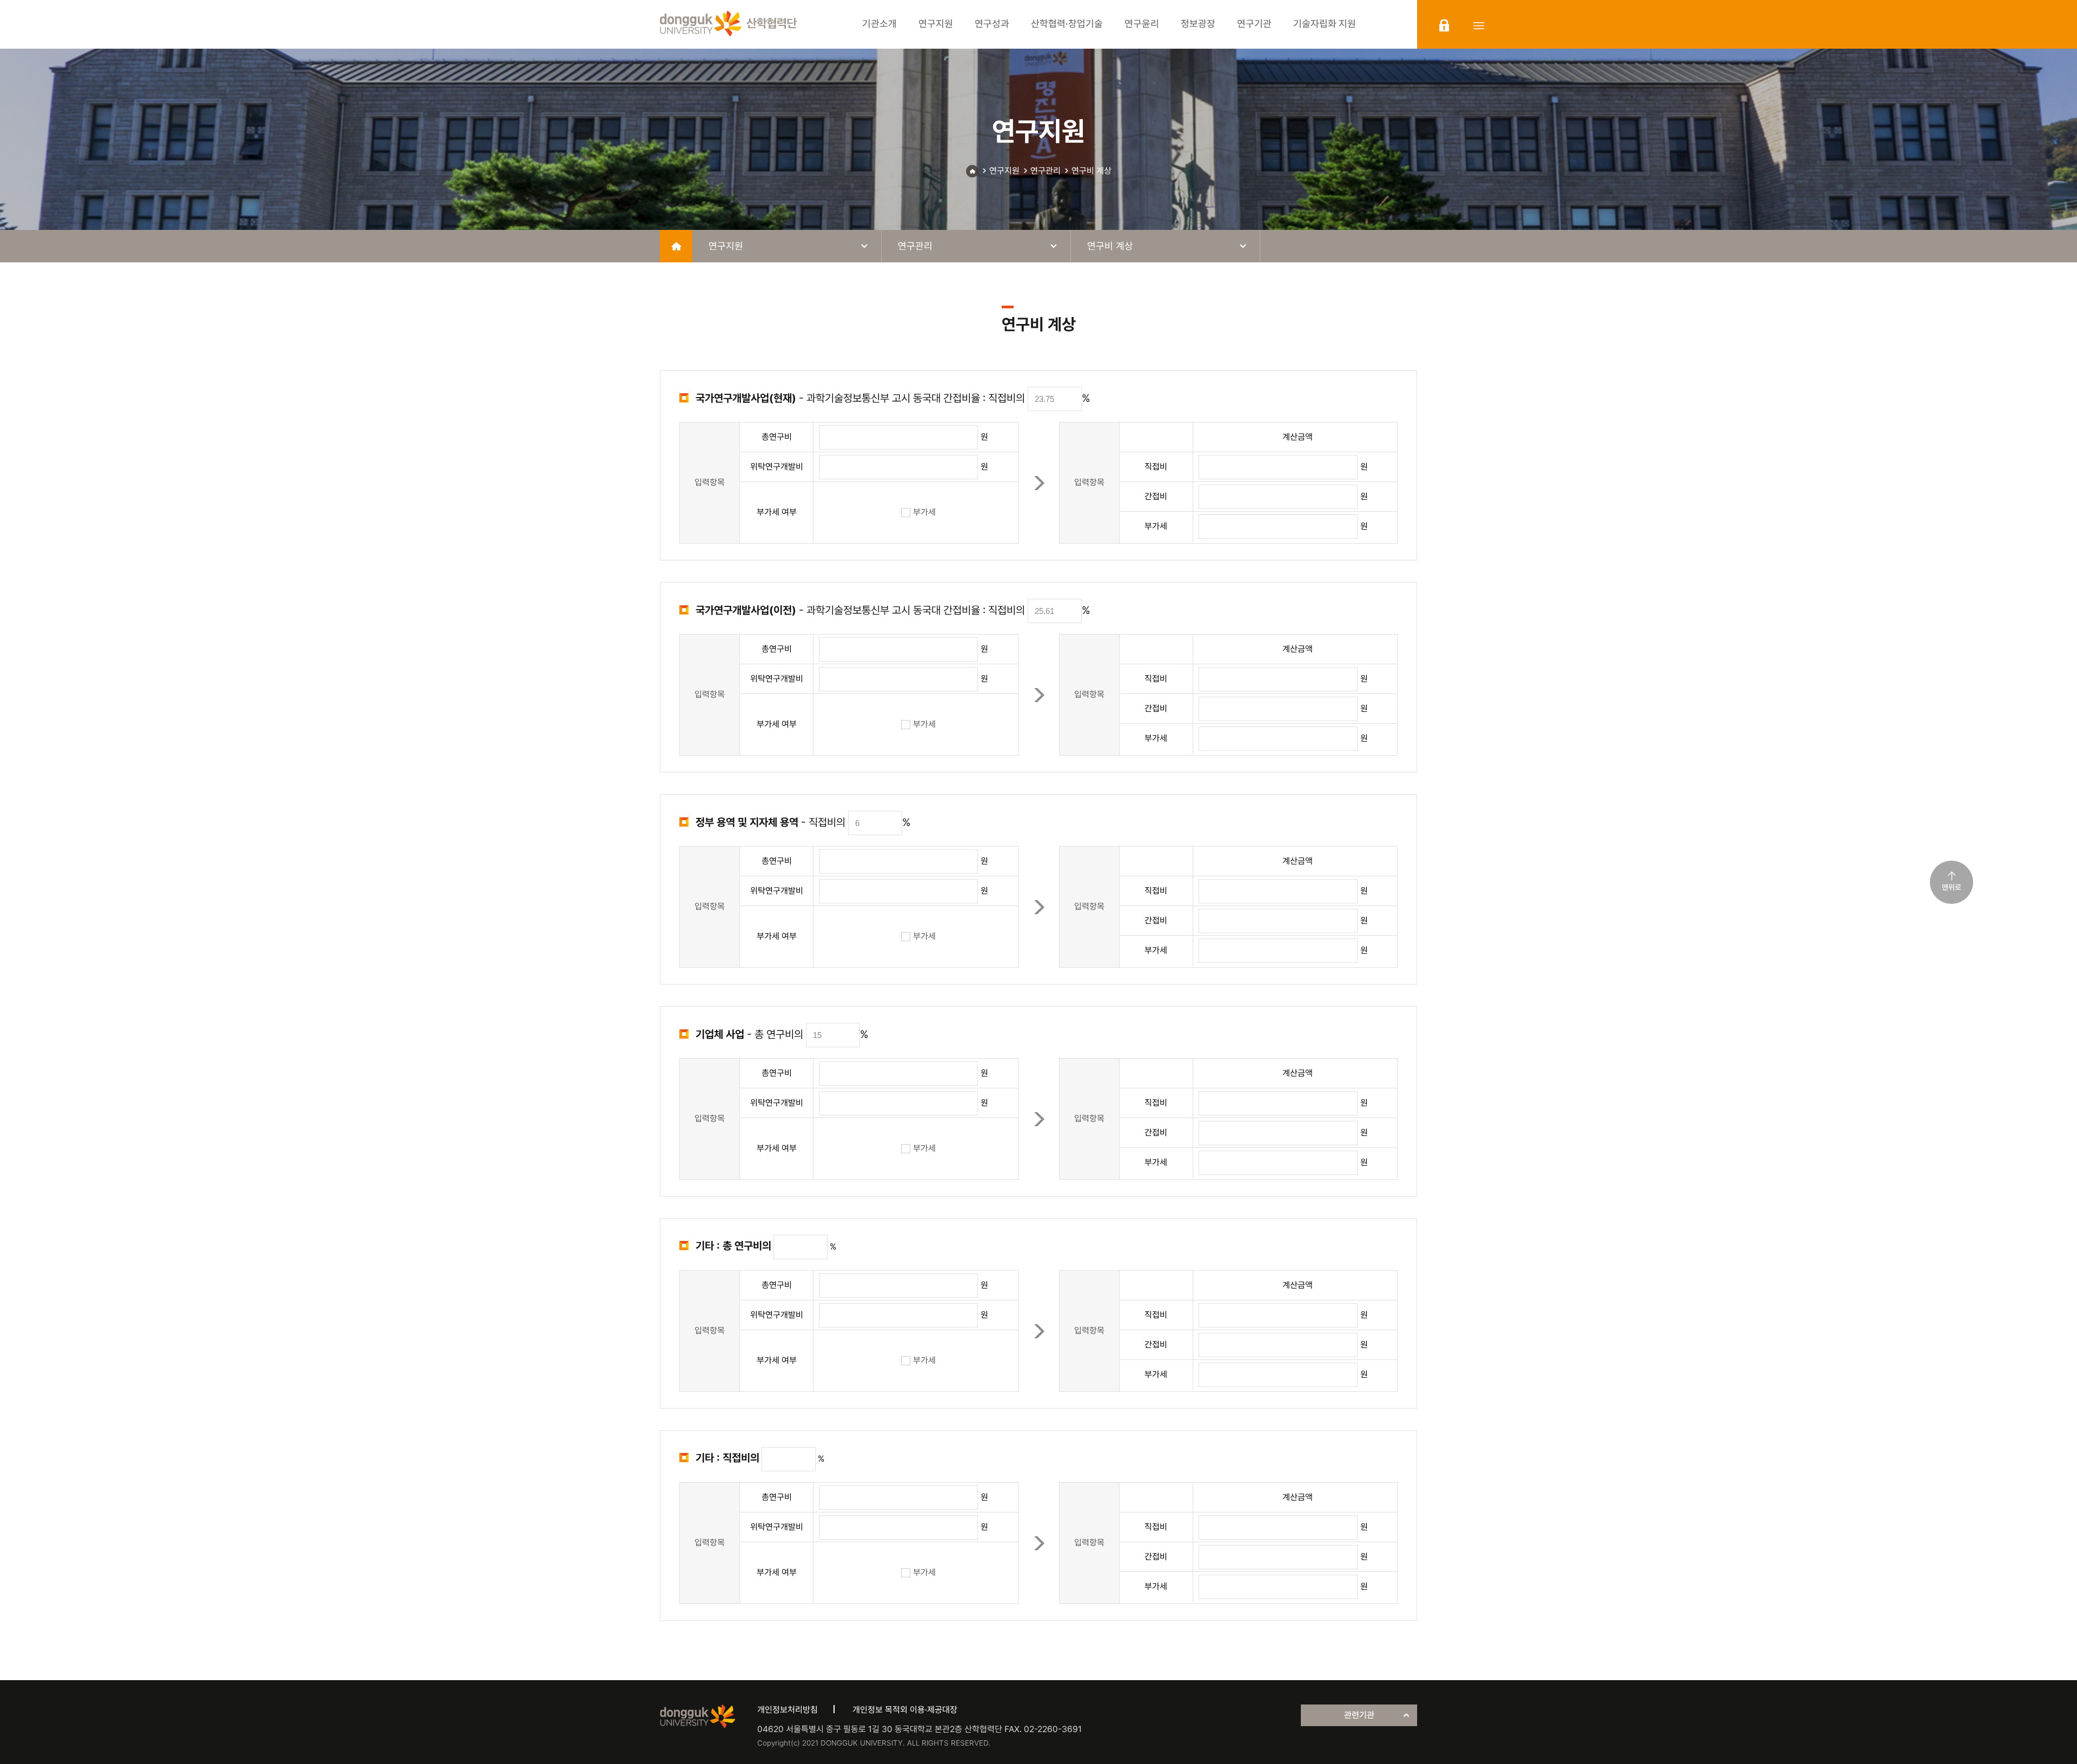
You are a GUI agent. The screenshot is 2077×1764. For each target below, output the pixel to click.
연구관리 (1046, 171)
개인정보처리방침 (788, 1710)
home (676, 246)
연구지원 (1004, 171)
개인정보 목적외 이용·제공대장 (905, 1710)
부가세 (924, 512)
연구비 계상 (1092, 171)
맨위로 (1952, 887)
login (1444, 25)
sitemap (1479, 25)
